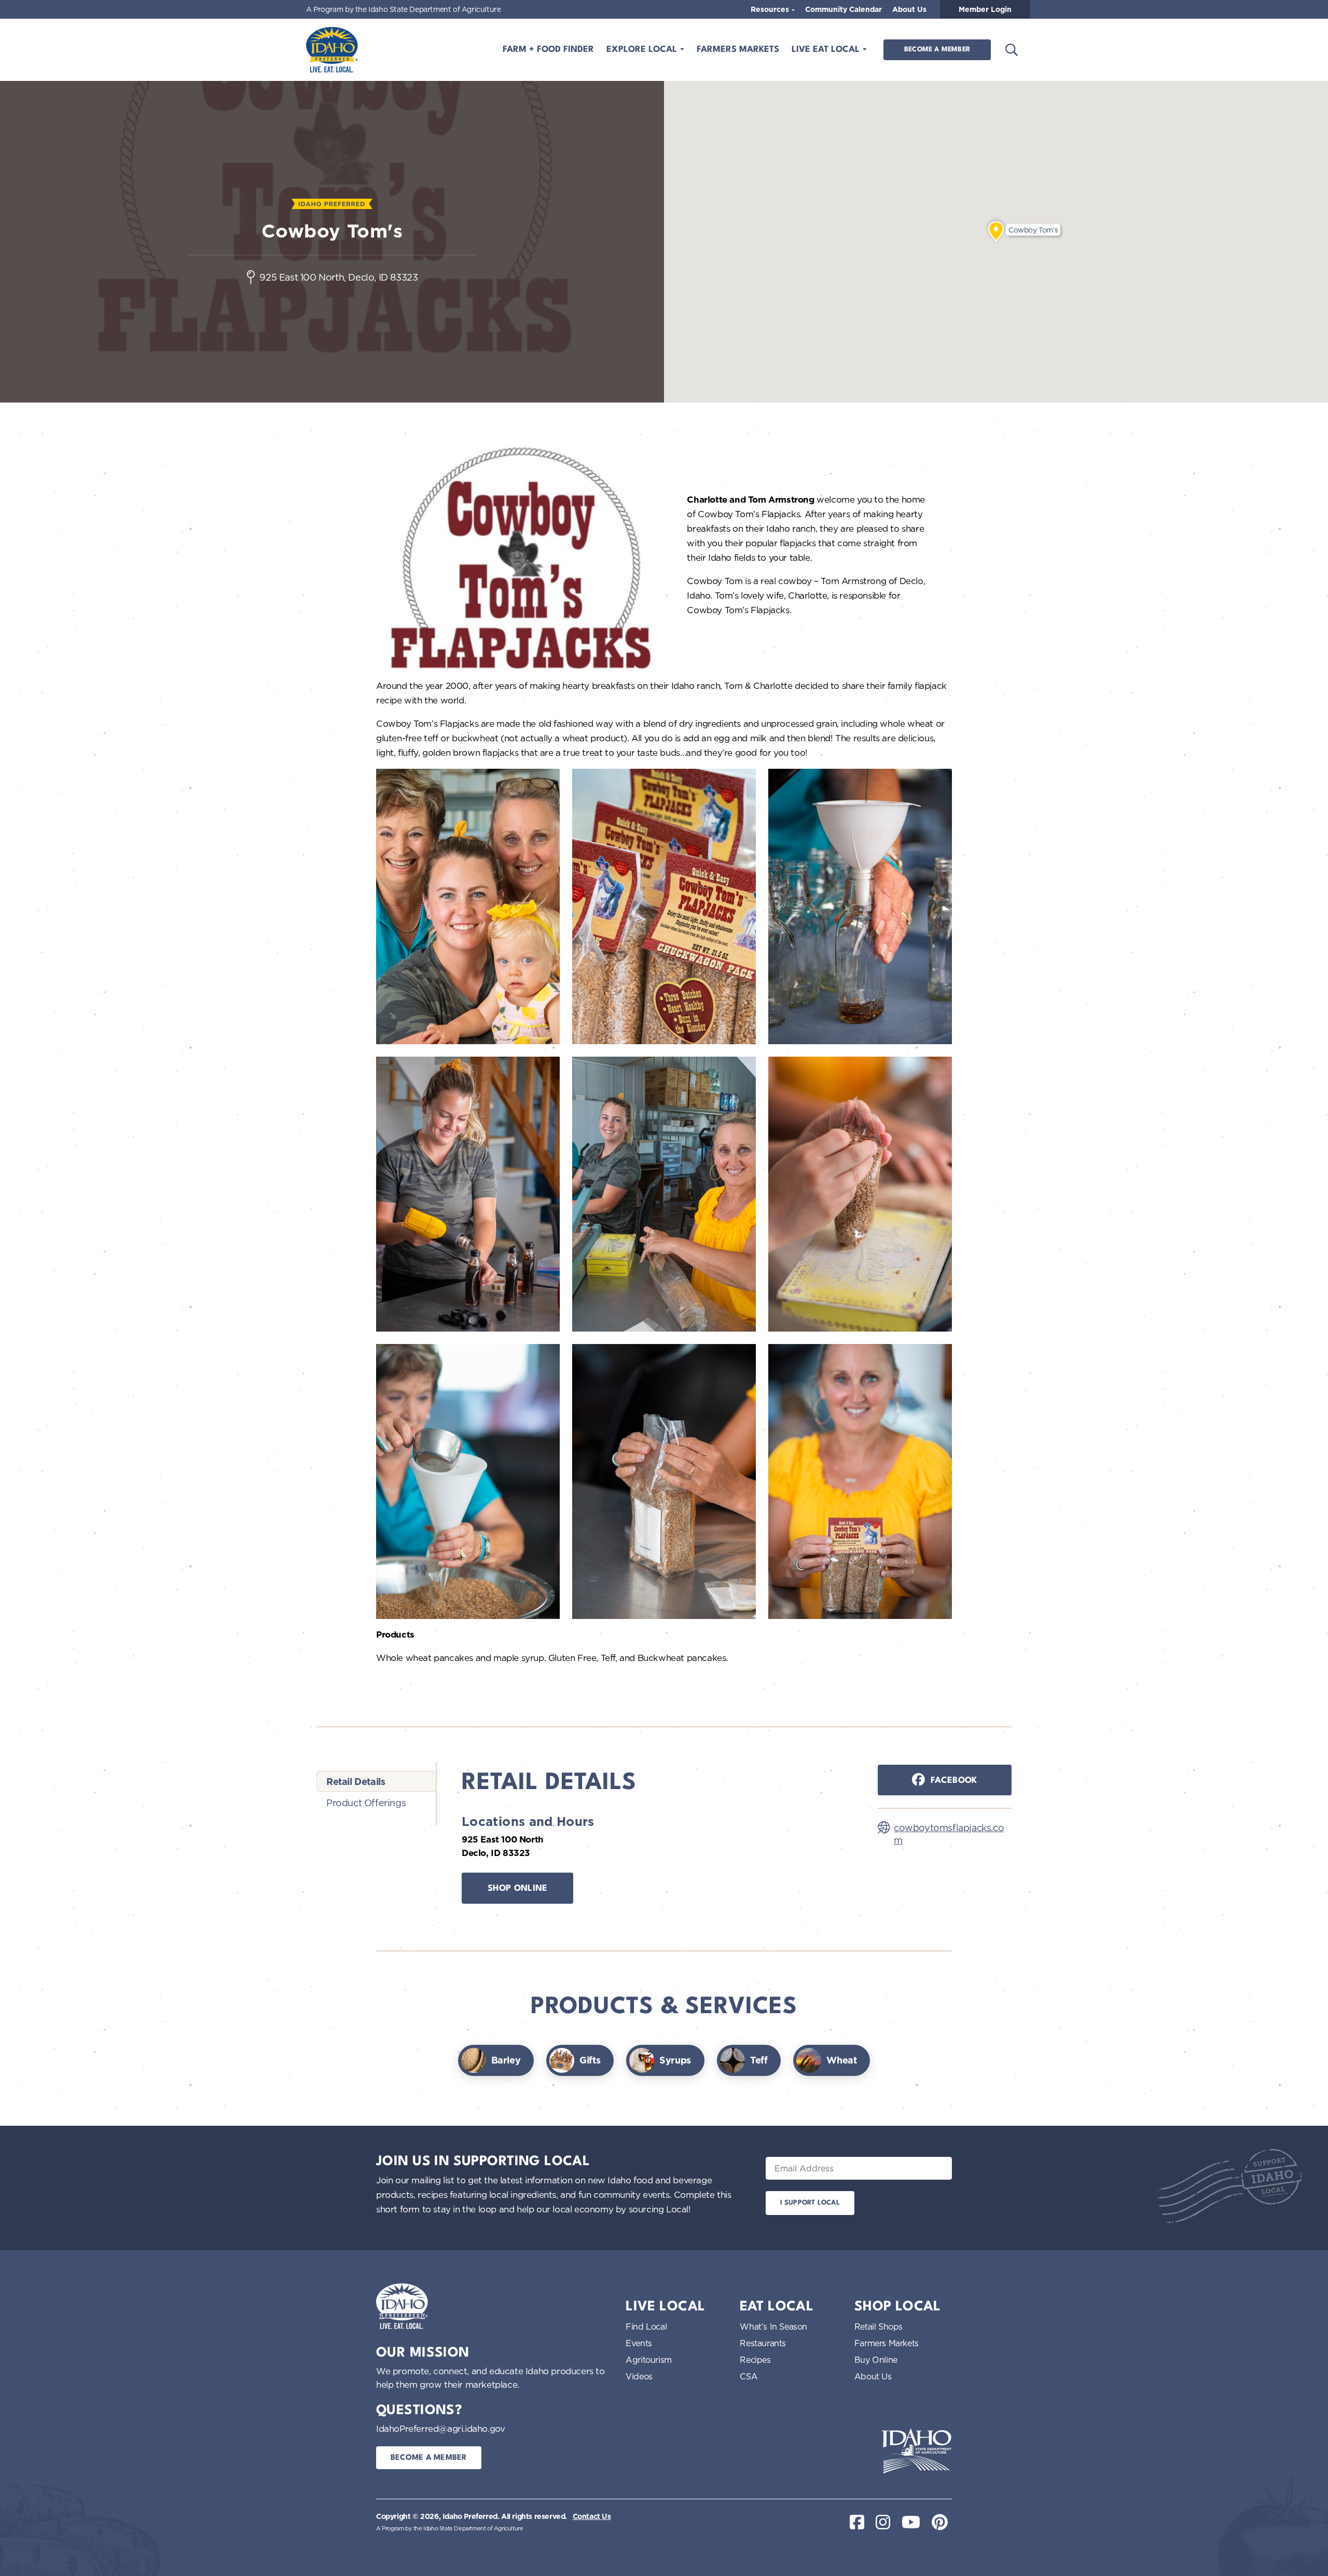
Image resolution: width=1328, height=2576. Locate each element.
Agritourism (649, 2360)
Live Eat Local (827, 50)
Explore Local (643, 50)
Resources (771, 9)
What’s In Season (773, 2326)
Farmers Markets (738, 50)
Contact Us (592, 2516)
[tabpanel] (657, 1842)
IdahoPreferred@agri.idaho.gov (440, 2428)
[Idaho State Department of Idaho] (917, 2451)
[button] (996, 231)
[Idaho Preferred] (332, 50)
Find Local (646, 2326)
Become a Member (937, 50)
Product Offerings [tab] (366, 1803)
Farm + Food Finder (548, 50)
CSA (749, 2376)
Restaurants (763, 2343)
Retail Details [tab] (356, 1782)
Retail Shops (879, 2326)
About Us (909, 9)
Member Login (985, 9)
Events (639, 2343)
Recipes (755, 2360)
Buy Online (876, 2360)
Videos (639, 2376)
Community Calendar (843, 9)
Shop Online (518, 1888)
